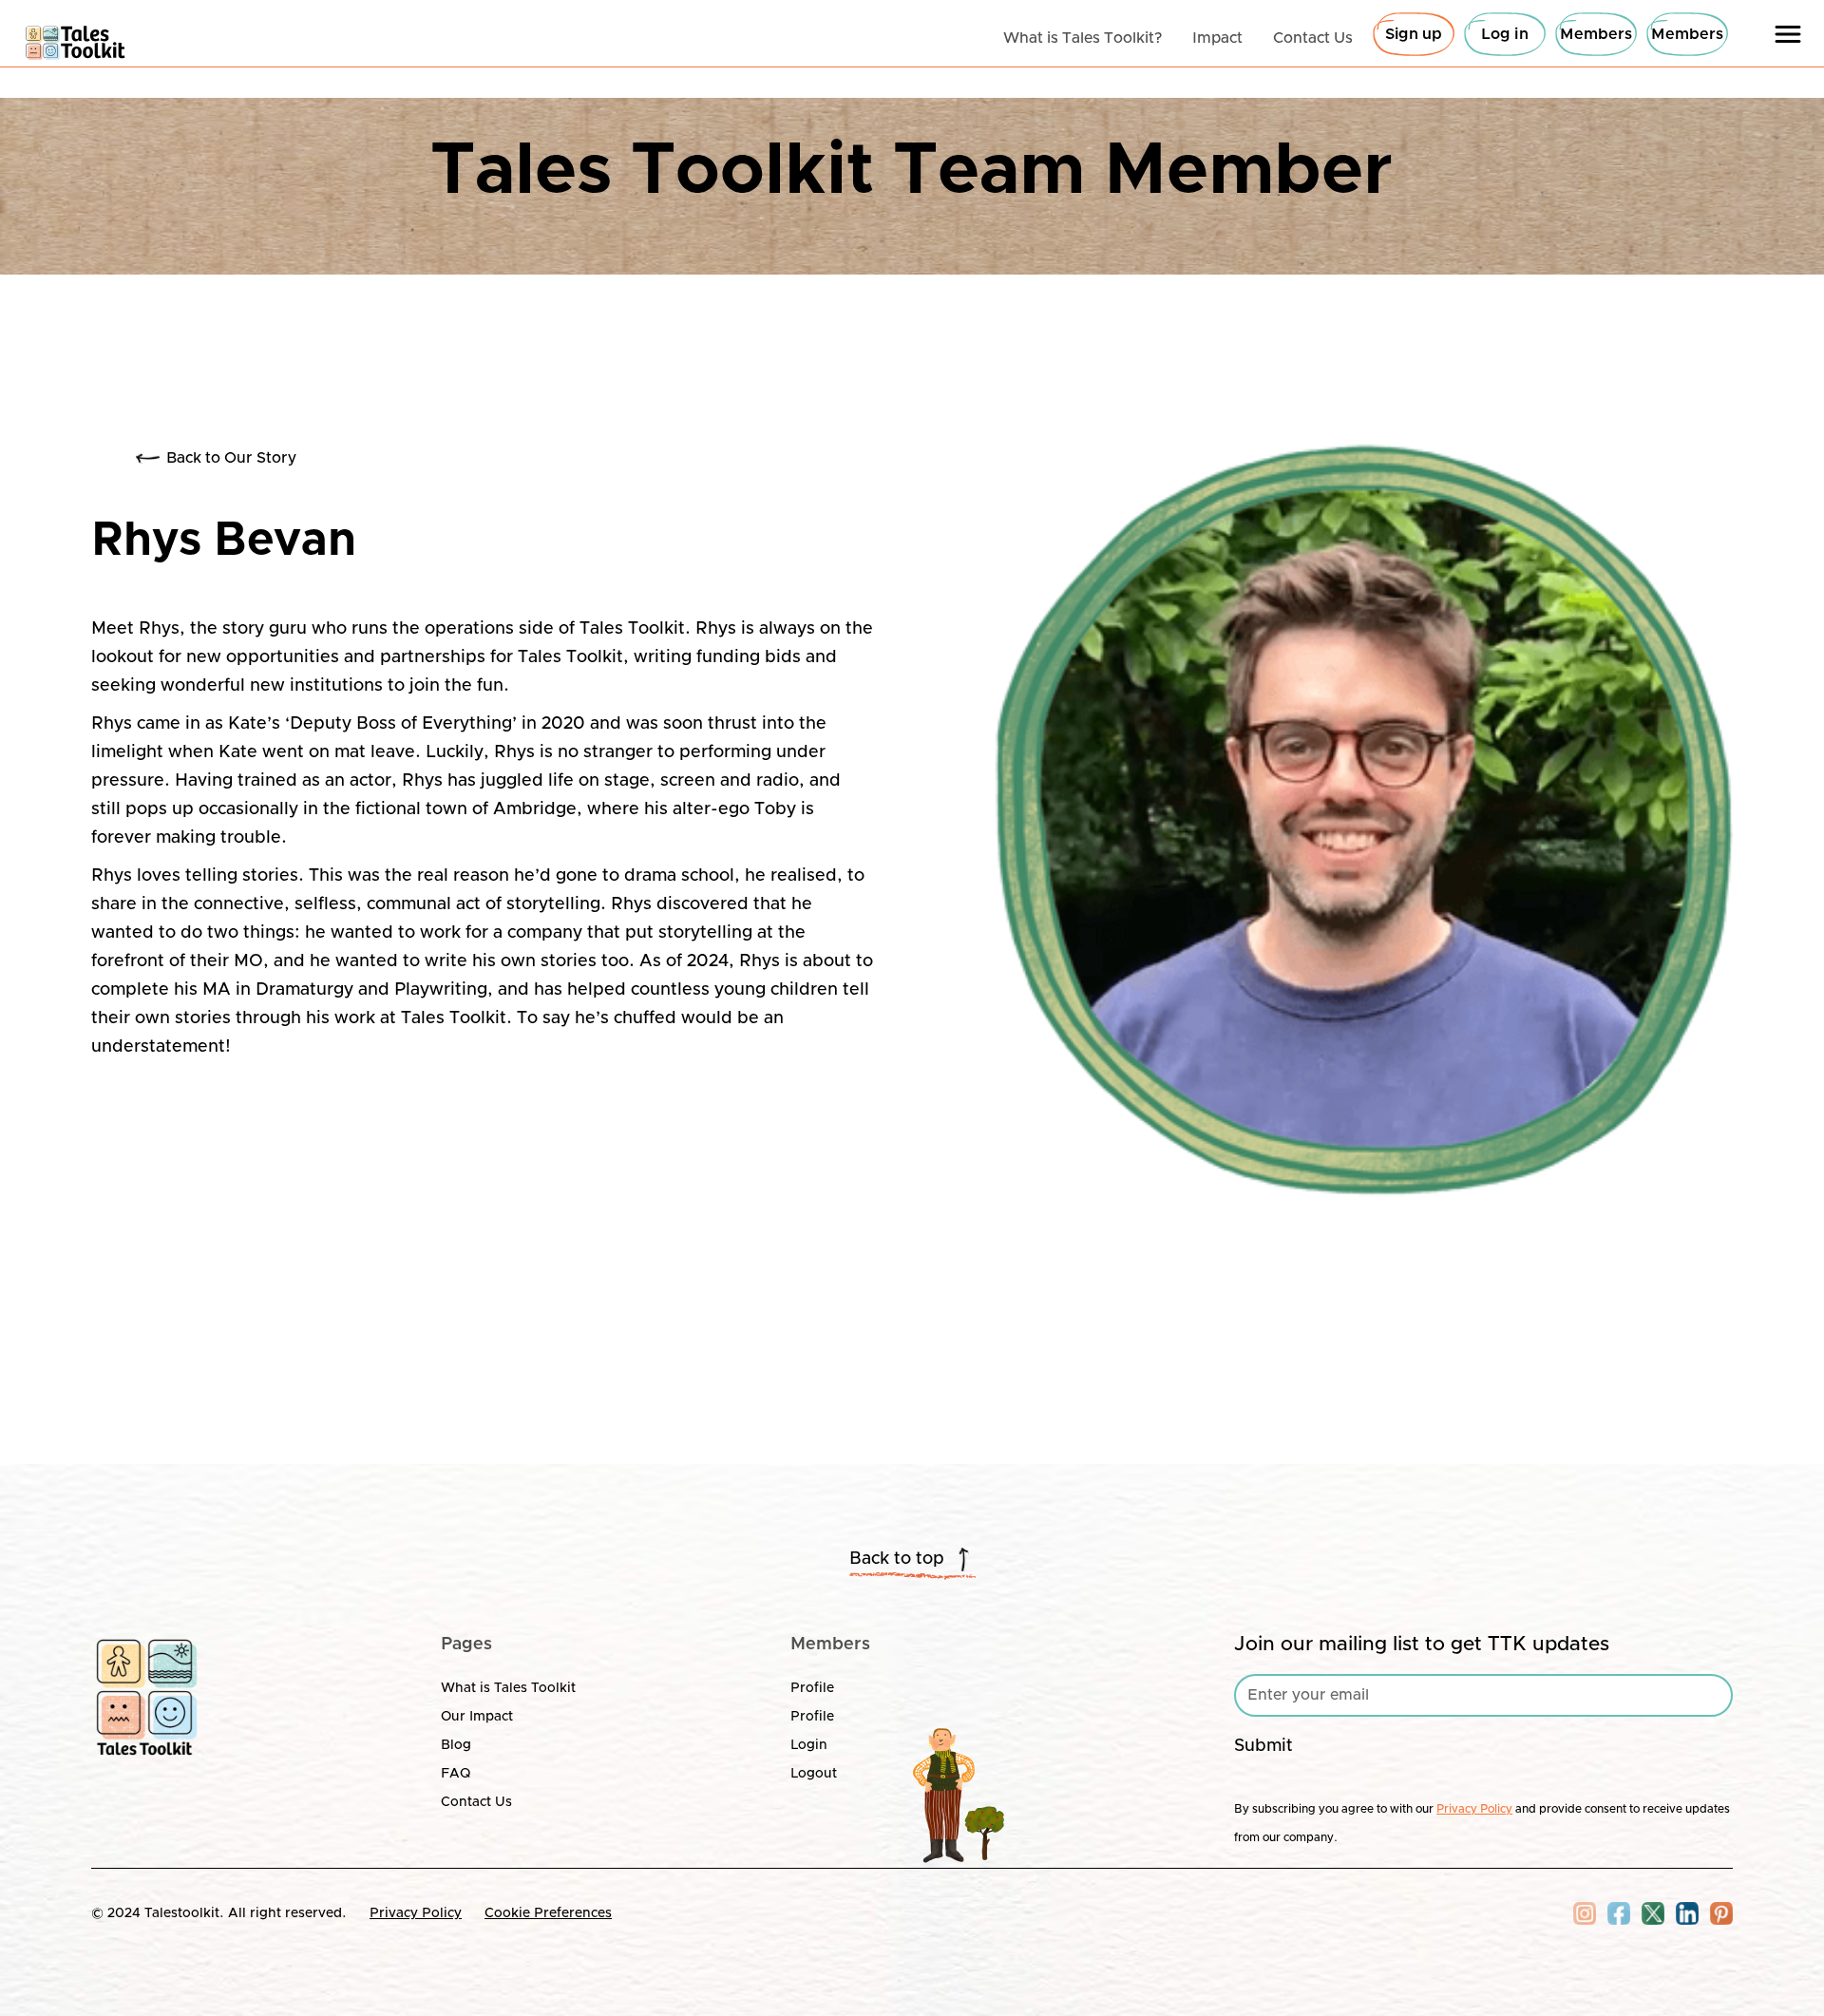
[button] (1788, 34)
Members (1596, 34)
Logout (814, 1774)
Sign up (1414, 34)
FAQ (456, 1774)
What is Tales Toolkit (508, 1688)
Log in (1505, 34)
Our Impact (477, 1717)
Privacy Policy (416, 1913)
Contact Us (476, 1802)
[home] (76, 38)
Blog (456, 1745)
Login (809, 1745)
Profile (812, 1688)
